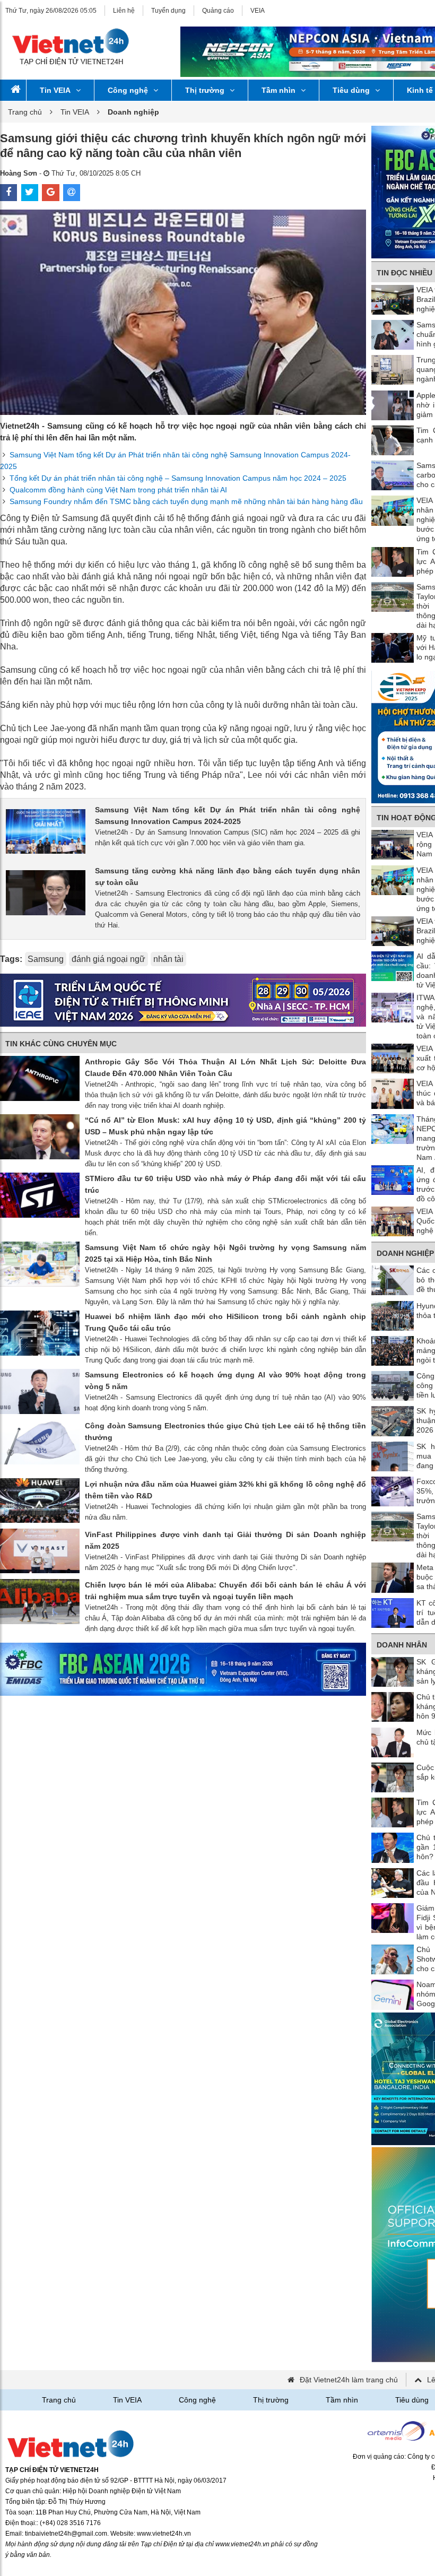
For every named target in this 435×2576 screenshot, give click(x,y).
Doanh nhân (402, 1645)
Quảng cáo (218, 11)
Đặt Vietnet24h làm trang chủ (349, 2380)
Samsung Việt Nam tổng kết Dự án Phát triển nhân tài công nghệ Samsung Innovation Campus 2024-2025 (228, 816)
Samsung (46, 959)
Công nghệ (128, 90)
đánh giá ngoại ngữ (108, 959)
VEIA (258, 11)
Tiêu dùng (351, 90)
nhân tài (168, 959)
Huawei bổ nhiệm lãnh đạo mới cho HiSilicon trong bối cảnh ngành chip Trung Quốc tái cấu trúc (225, 1322)
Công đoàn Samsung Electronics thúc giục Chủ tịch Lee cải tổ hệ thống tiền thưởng (225, 1432)
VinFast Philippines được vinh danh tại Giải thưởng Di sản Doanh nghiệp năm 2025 (225, 1540)
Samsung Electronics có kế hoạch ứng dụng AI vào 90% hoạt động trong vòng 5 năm (225, 1381)
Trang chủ (25, 112)
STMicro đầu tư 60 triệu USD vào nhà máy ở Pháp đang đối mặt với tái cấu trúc (225, 1184)
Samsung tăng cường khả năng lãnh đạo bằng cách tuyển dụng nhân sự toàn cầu (228, 877)
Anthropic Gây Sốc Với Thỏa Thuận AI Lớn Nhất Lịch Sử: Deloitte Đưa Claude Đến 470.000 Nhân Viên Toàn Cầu (225, 1068)
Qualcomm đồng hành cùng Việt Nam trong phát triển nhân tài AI (118, 490)
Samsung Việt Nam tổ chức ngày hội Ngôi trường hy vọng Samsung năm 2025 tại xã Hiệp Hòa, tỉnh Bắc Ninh (225, 1253)
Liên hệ (124, 11)
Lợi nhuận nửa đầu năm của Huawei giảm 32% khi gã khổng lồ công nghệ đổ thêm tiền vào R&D (225, 1490)
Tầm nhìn (279, 90)
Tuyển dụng (168, 11)
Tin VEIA (55, 90)
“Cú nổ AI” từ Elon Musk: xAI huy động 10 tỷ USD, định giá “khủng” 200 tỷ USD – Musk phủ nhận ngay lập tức (225, 1126)
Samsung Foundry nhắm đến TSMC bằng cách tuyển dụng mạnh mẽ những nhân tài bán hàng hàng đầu (186, 501)
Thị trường (205, 90)
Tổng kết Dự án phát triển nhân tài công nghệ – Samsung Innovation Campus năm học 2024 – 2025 (178, 478)
